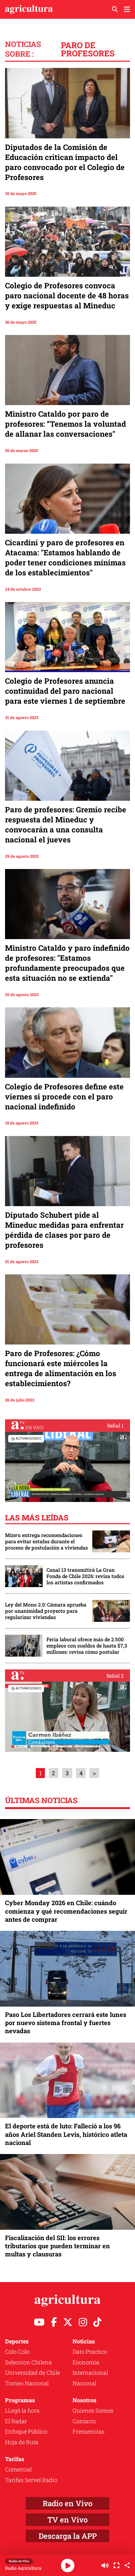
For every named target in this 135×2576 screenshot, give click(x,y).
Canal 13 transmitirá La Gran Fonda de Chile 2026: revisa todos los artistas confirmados (85, 1576)
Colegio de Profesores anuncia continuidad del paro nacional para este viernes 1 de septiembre (65, 691)
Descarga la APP (68, 2536)
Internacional (90, 2373)
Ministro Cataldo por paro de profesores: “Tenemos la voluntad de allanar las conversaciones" (65, 424)
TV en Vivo (67, 2520)
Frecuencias (89, 2431)
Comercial (18, 2469)
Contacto (84, 2421)
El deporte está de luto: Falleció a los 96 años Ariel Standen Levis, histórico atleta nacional (66, 2134)
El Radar (16, 2421)
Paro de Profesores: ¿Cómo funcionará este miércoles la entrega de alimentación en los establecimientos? (61, 1368)
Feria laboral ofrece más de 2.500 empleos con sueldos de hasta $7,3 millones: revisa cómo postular (87, 1646)
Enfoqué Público (26, 2431)
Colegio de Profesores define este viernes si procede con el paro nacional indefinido (64, 1097)
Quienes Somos (93, 2410)
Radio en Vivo (67, 2503)
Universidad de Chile (32, 2373)
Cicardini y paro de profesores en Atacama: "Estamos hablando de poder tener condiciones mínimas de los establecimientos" (65, 558)
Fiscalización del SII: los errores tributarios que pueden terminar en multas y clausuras (57, 2246)
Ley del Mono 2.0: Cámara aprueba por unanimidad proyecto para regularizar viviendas (46, 1611)
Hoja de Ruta (22, 2442)
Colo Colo (17, 2352)
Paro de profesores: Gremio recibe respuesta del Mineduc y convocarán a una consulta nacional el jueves (66, 825)
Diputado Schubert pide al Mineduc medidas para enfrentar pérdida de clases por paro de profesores (64, 1230)
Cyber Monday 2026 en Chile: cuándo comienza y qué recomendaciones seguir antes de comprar (66, 1911)
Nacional (84, 2383)
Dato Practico (90, 2352)
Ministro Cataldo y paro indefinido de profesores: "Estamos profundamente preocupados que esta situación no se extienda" (67, 963)
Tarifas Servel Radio (31, 2480)
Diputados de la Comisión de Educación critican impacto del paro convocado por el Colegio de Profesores (65, 162)
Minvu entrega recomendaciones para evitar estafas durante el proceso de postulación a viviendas (46, 1541)
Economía (86, 2362)
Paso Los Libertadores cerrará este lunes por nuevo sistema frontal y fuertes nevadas (66, 2023)
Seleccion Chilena (28, 2362)
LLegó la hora (22, 2410)
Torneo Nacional (27, 2383)
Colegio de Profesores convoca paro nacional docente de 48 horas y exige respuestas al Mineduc (67, 296)
